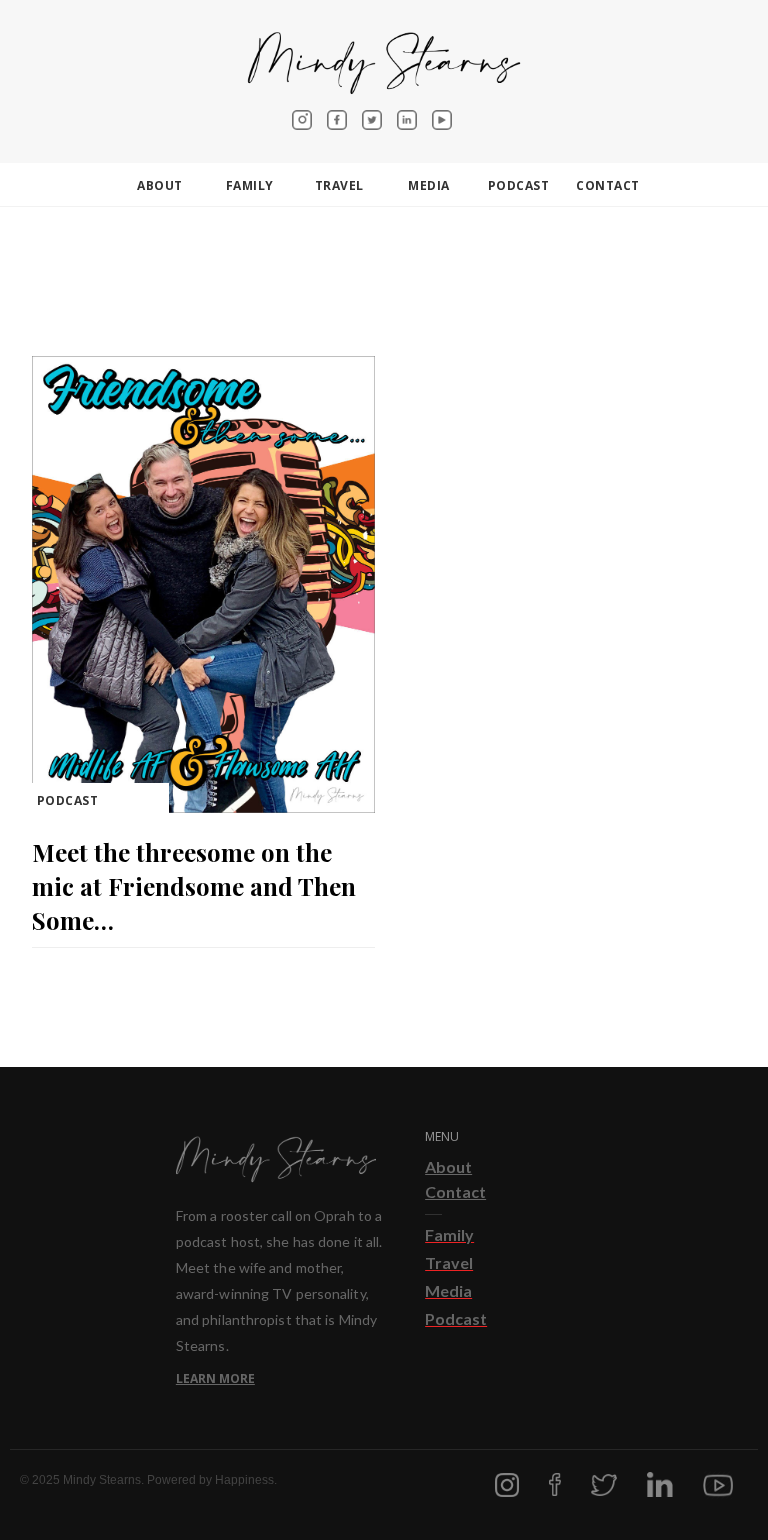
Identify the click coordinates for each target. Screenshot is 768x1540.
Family (250, 185)
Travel (339, 185)
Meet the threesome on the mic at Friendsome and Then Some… (194, 886)
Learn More (215, 1378)
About (448, 1166)
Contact (455, 1191)
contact (608, 185)
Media (429, 185)
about (160, 185)
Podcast (519, 185)
